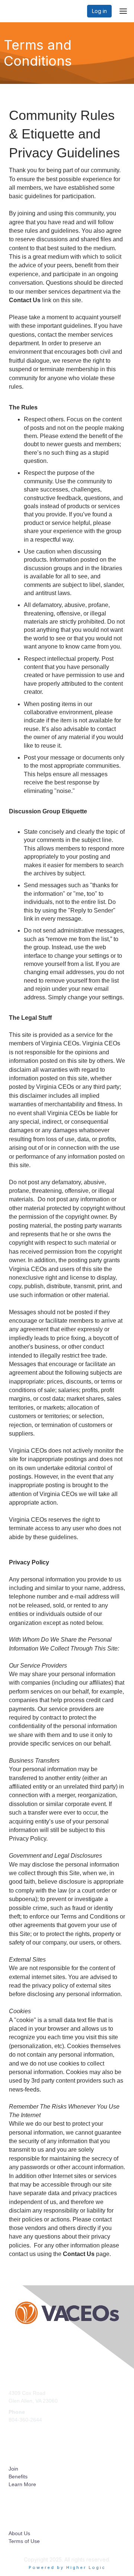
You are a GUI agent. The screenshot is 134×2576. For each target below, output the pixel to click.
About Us (19, 2533)
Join (13, 2469)
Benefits (18, 2477)
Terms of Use (24, 2541)
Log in (99, 11)
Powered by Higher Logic (67, 2567)
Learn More (22, 2484)
